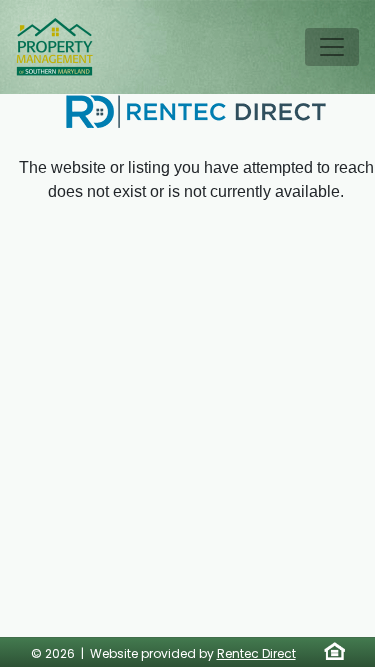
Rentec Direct (256, 653)
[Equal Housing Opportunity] (334, 651)
